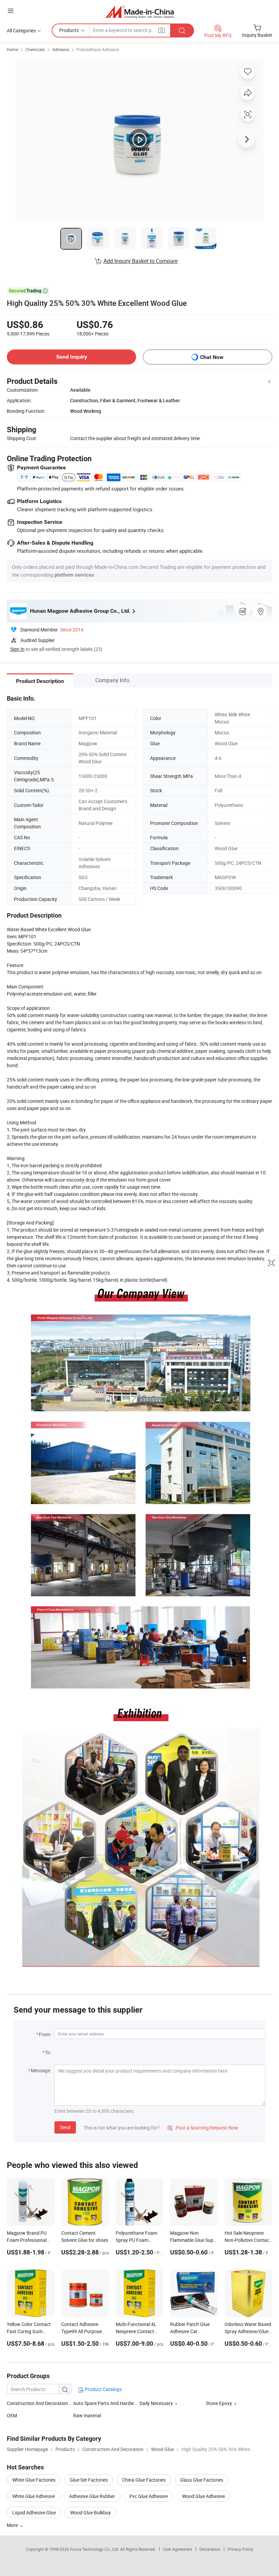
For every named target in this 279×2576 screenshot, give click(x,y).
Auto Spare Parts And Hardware (107, 2403)
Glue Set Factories (89, 2480)
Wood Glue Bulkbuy (91, 2512)
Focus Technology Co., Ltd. (95, 2549)
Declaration (210, 2549)
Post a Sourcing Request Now (203, 2128)
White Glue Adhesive (34, 2496)
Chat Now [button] (212, 357)
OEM (12, 2415)
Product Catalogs (103, 2389)
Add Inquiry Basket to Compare (141, 261)
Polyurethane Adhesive (98, 49)
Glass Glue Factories (202, 2480)
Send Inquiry (72, 357)
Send (65, 2127)
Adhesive (61, 49)
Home (12, 49)
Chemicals (35, 49)
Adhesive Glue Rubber (92, 2496)
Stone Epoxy (219, 2403)
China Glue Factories (144, 2480)
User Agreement (178, 2549)
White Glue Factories (34, 2480)
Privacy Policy (241, 2549)
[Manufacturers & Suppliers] (140, 12)
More (13, 2525)
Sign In (17, 649)
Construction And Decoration (37, 2403)
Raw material (87, 2415)
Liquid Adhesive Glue (34, 2512)
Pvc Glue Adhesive (149, 2496)
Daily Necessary (156, 2403)
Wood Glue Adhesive (203, 2496)
